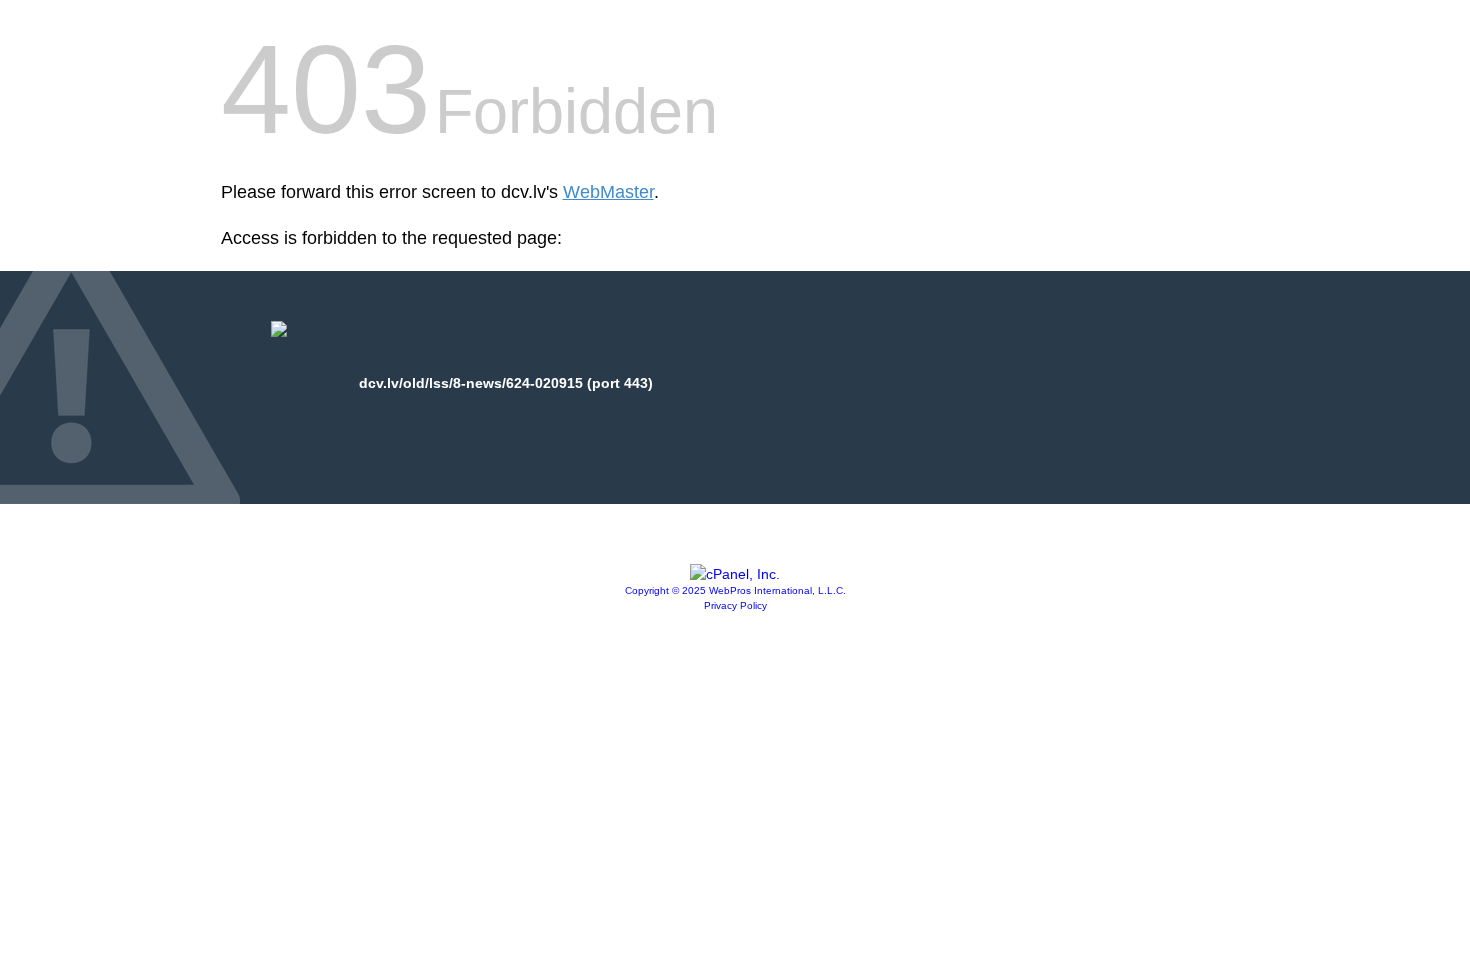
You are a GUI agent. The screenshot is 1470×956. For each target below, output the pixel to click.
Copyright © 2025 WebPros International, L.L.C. (735, 590)
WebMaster (608, 192)
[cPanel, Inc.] (735, 574)
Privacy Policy (735, 605)
